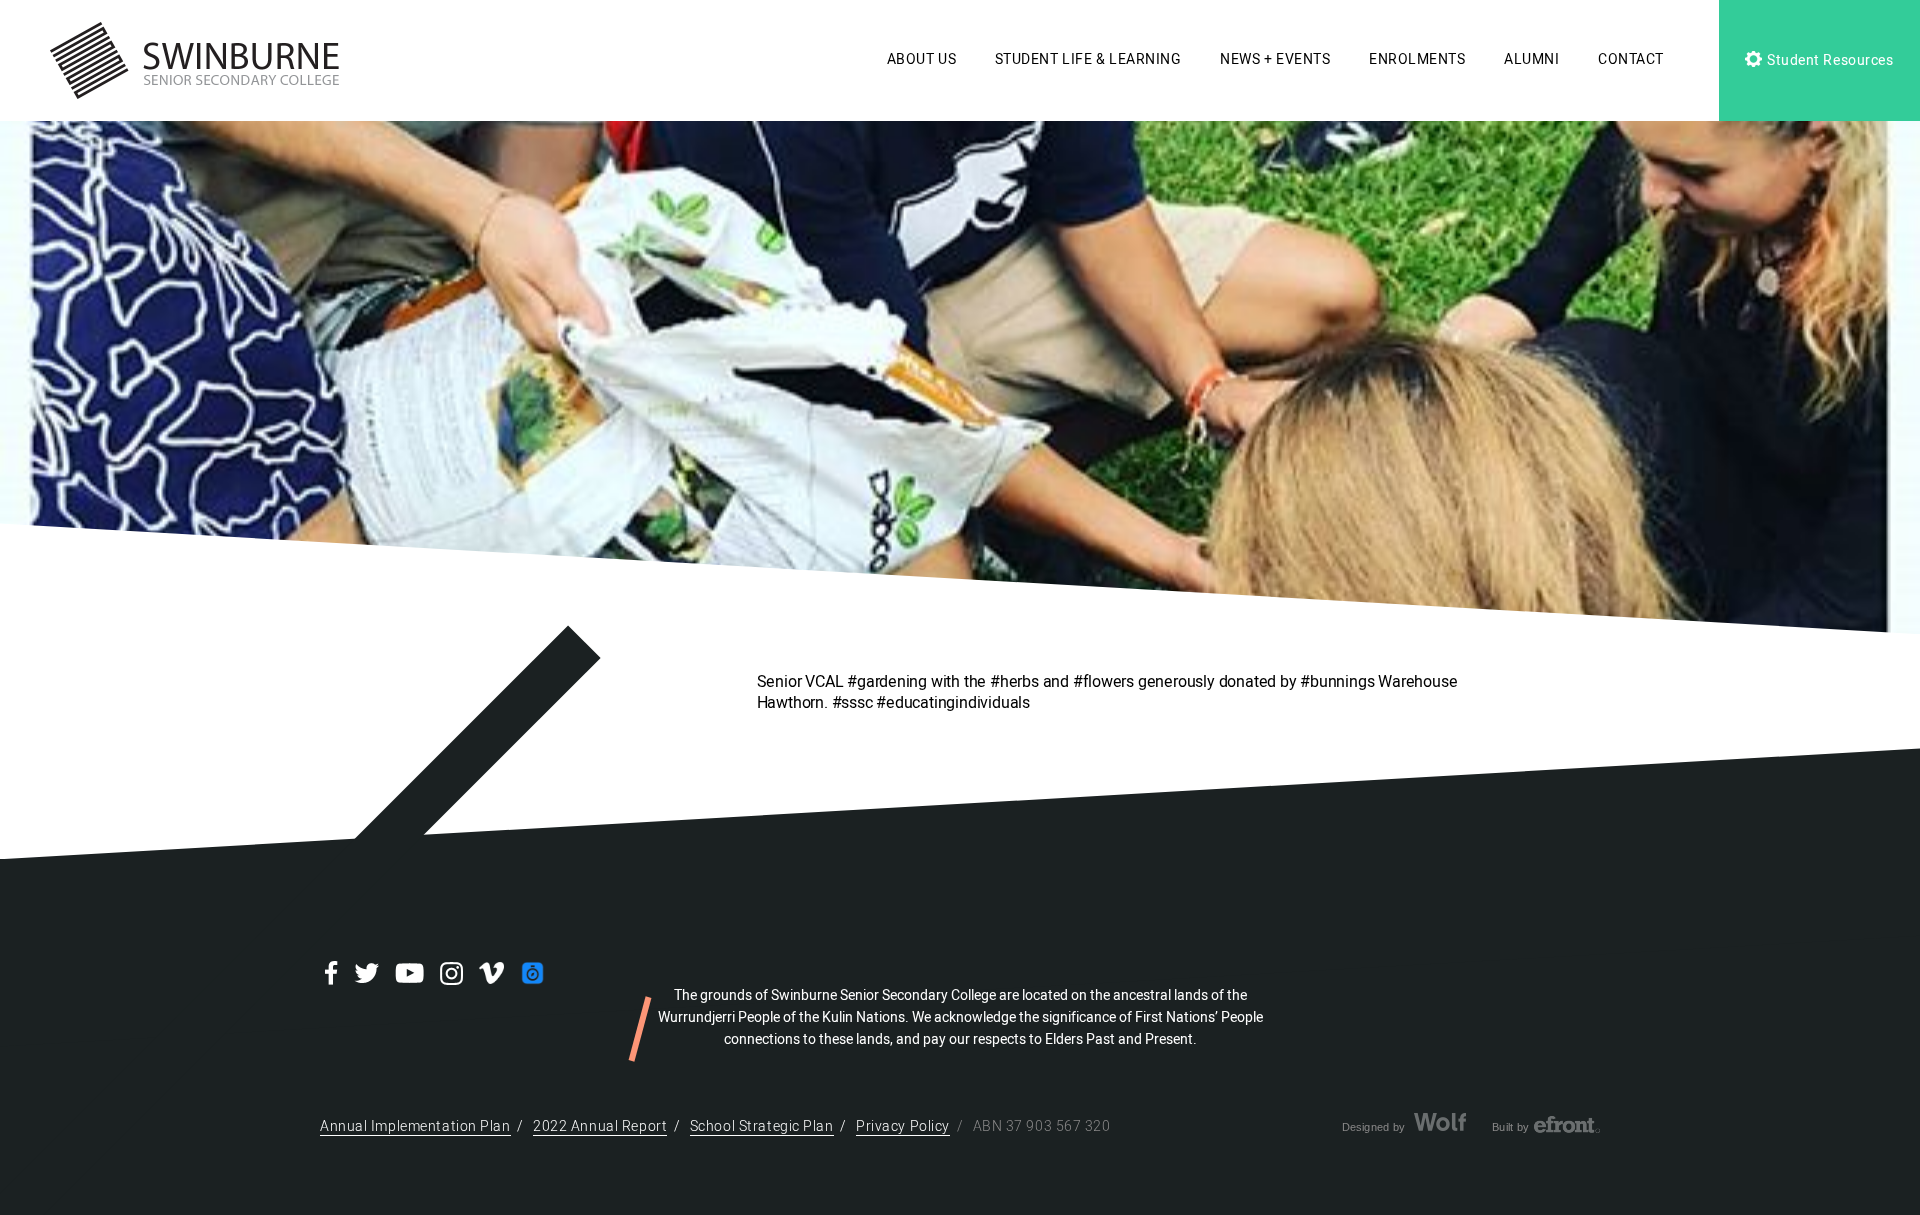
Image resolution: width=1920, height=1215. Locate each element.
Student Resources (1828, 60)
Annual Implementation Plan (415, 1126)
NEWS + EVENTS (1275, 59)
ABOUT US (921, 59)
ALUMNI (1531, 59)
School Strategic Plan (762, 1126)
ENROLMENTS (1417, 59)
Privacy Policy (903, 1126)
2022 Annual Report (600, 1126)
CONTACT (1631, 59)
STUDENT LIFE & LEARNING (1088, 59)
